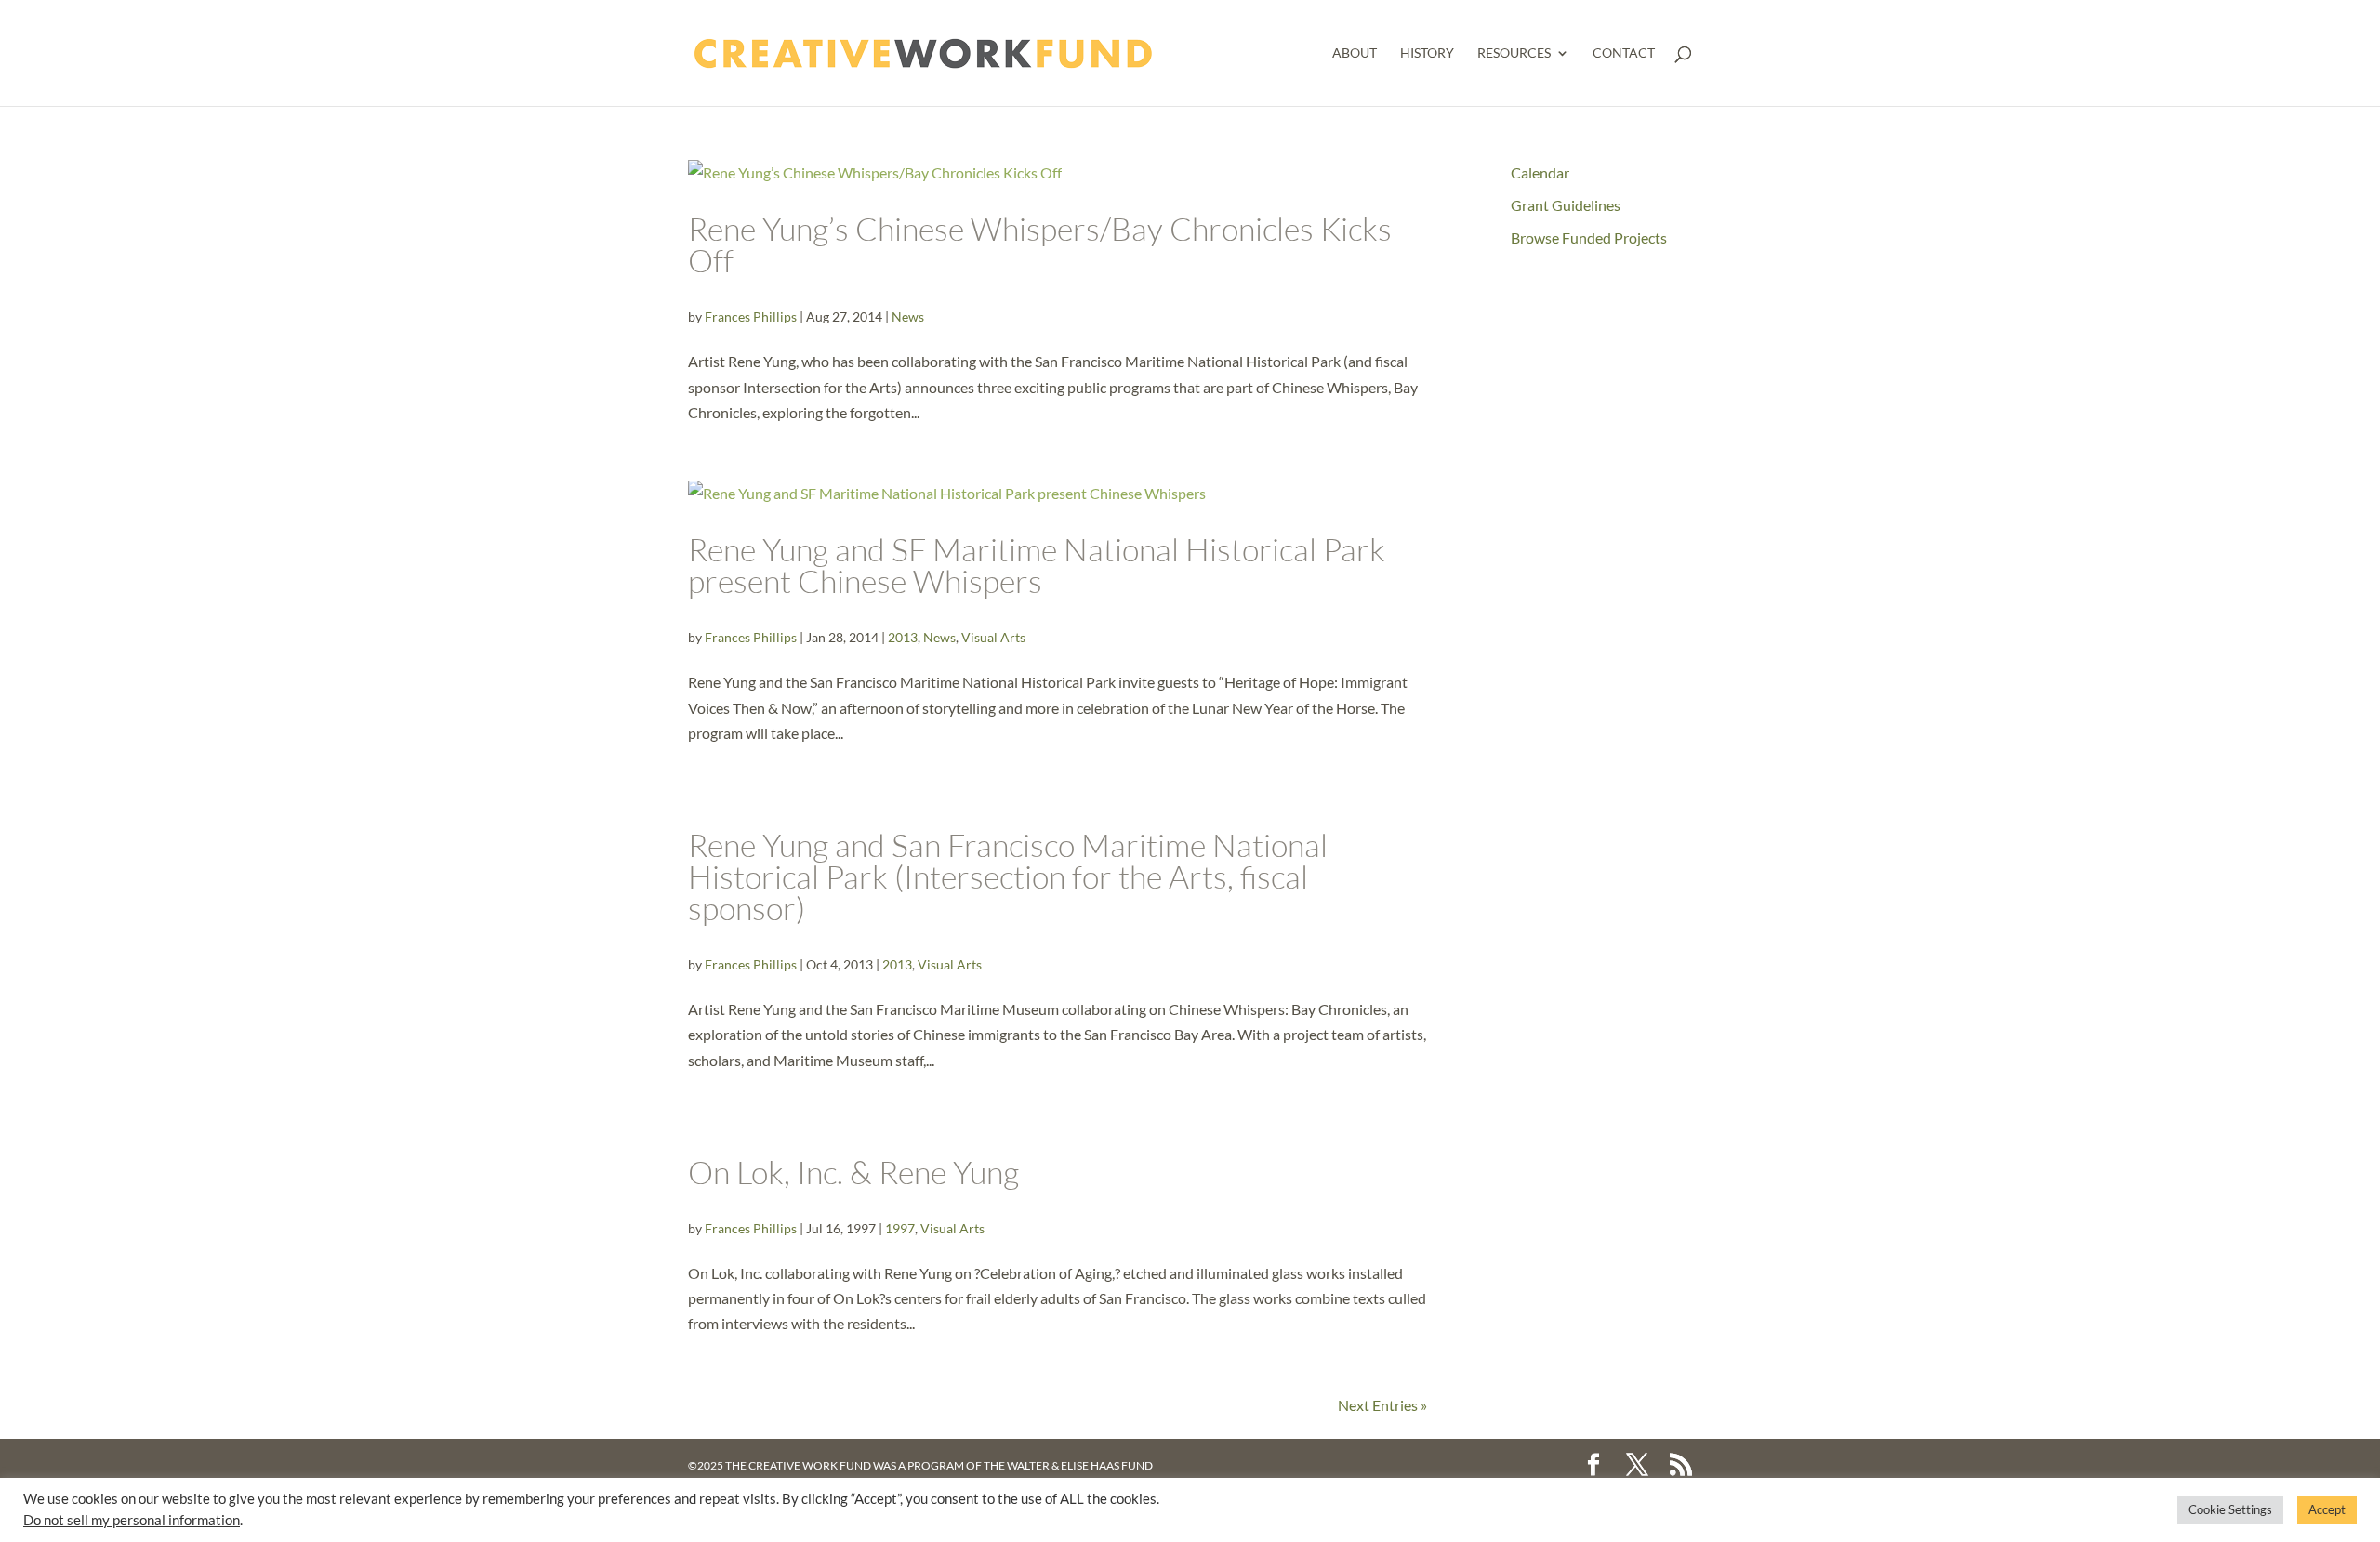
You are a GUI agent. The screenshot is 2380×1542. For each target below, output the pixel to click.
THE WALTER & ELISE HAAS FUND (1068, 1465)
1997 (900, 1228)
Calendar (1540, 172)
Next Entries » (1382, 1405)
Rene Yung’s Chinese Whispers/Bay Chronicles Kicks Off (1040, 244)
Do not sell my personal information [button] (132, 1520)
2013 (903, 637)
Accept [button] (2327, 1509)
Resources (1514, 53)
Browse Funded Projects (1589, 237)
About (1355, 53)
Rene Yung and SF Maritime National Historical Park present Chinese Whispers (1037, 565)
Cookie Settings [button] (2230, 1509)
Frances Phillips (751, 316)
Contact (1624, 53)
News (908, 316)
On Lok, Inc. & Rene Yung (853, 1172)
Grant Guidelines (1566, 205)
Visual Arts (993, 637)
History (1427, 53)
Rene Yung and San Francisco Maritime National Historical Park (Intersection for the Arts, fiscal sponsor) (1008, 876)
